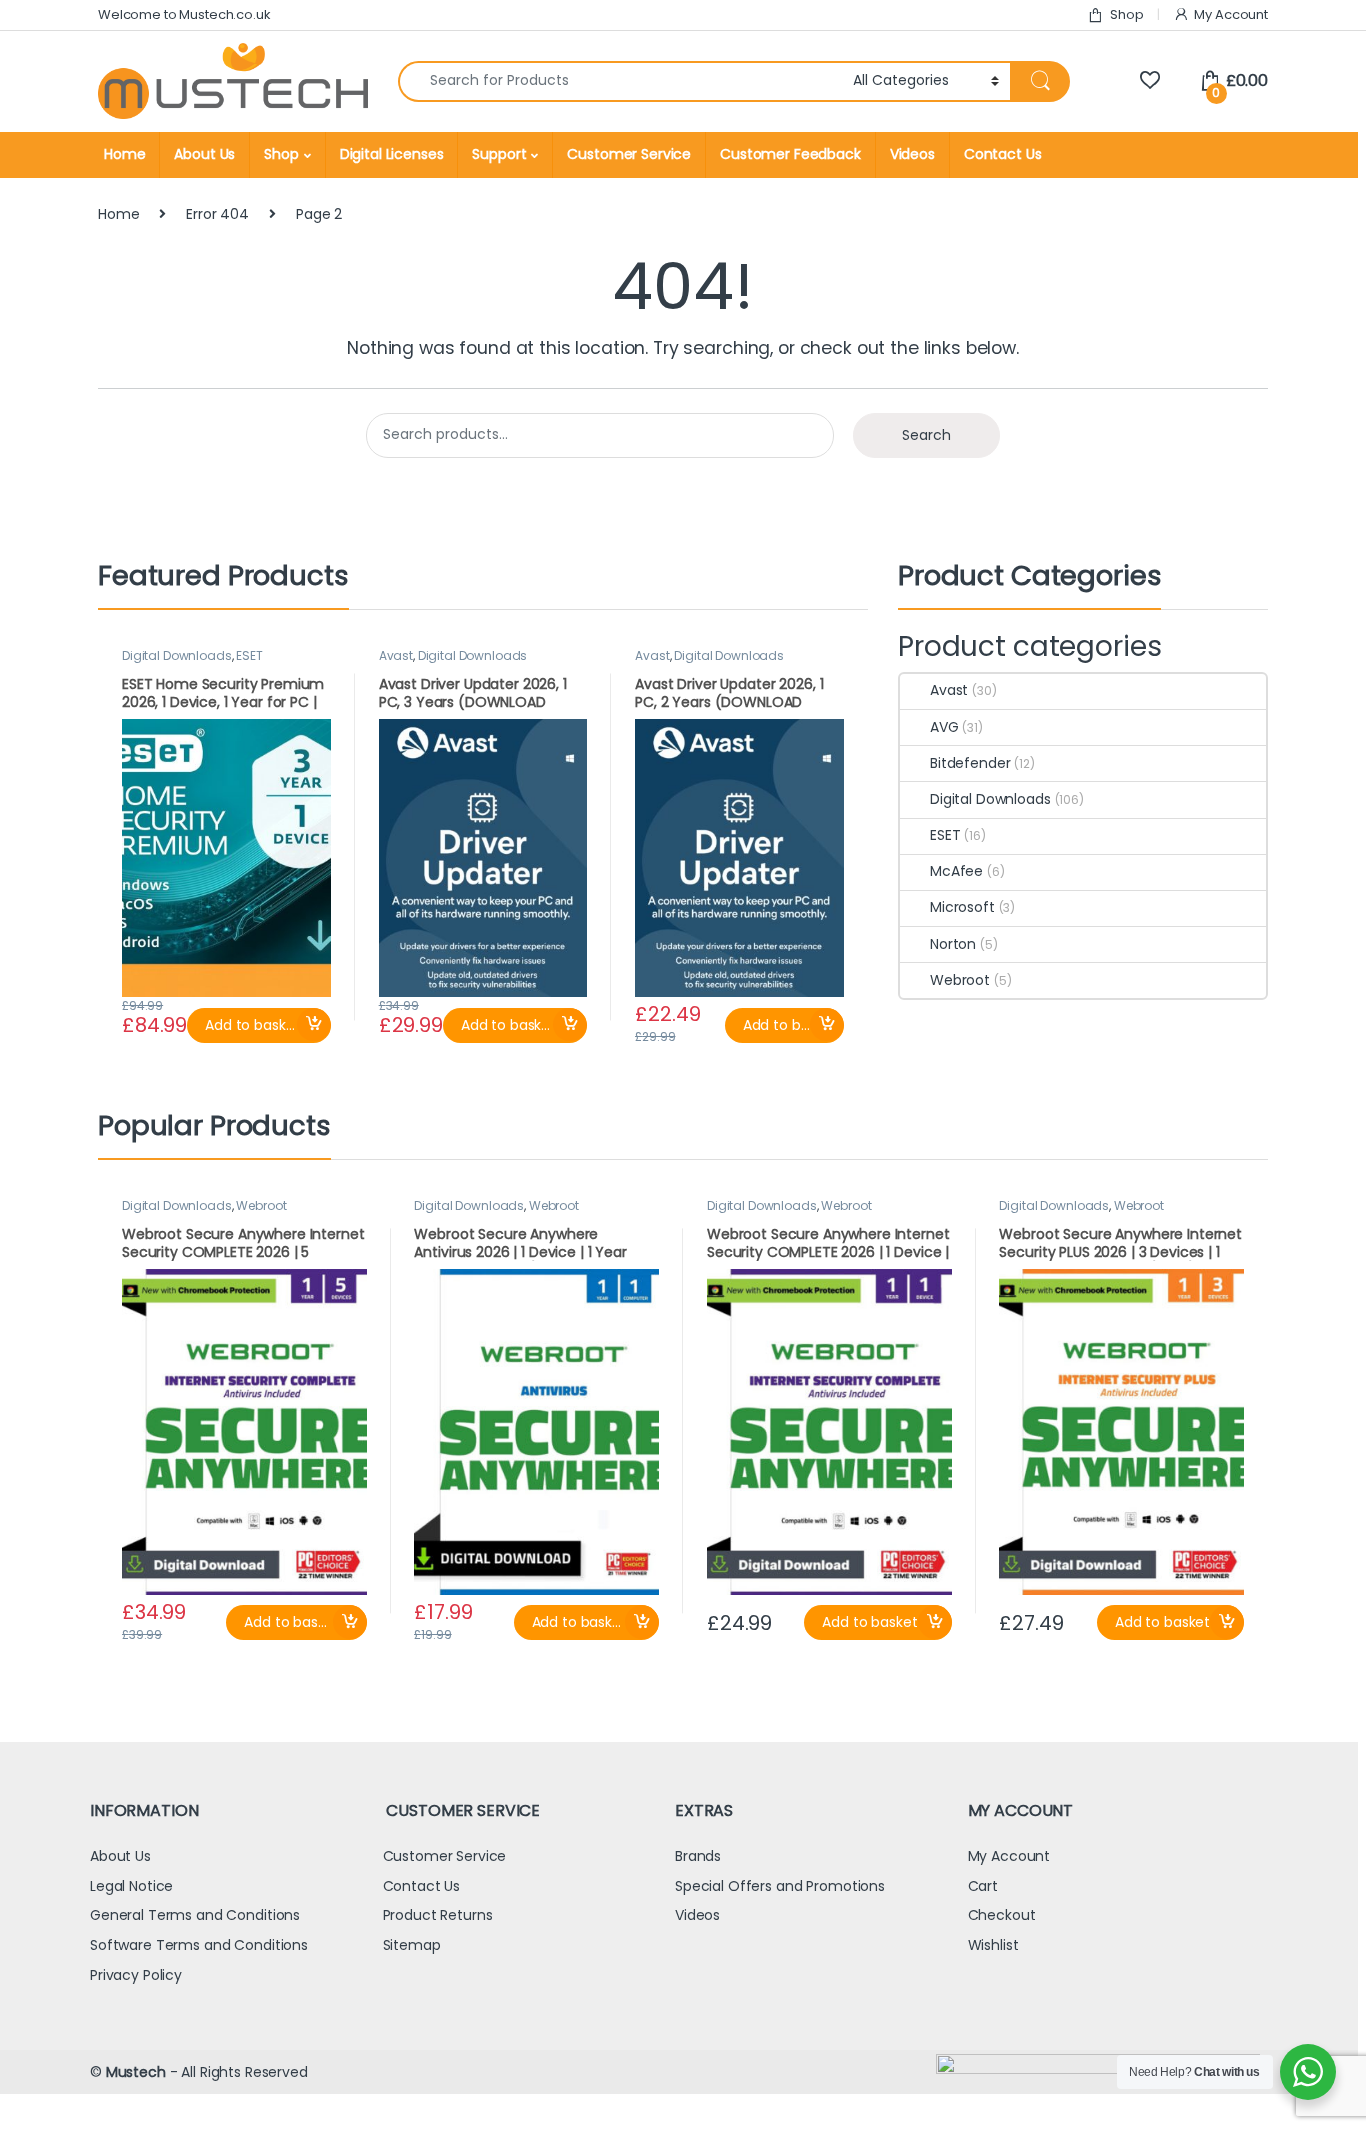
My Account (1231, 14)
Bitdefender (970, 763)
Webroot (960, 980)
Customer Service (629, 154)
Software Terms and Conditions (199, 1945)
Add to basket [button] (252, 1025)
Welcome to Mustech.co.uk (184, 14)
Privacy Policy (136, 1975)
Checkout (1002, 1915)
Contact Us (1003, 154)
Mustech (136, 2072)
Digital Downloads (177, 655)
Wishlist (993, 1945)
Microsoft (962, 907)
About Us (204, 154)
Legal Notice (131, 1886)
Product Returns (438, 1915)
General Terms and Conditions (195, 1915)
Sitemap (412, 1945)
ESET (249, 655)
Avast (396, 655)
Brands (698, 1856)
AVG (944, 727)
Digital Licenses (392, 154)
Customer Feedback (790, 154)
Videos (912, 154)
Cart (983, 1886)
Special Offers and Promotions (780, 1886)
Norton (953, 944)
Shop (1126, 14)
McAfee (956, 871)
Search (926, 435)
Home (124, 154)
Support (499, 154)
